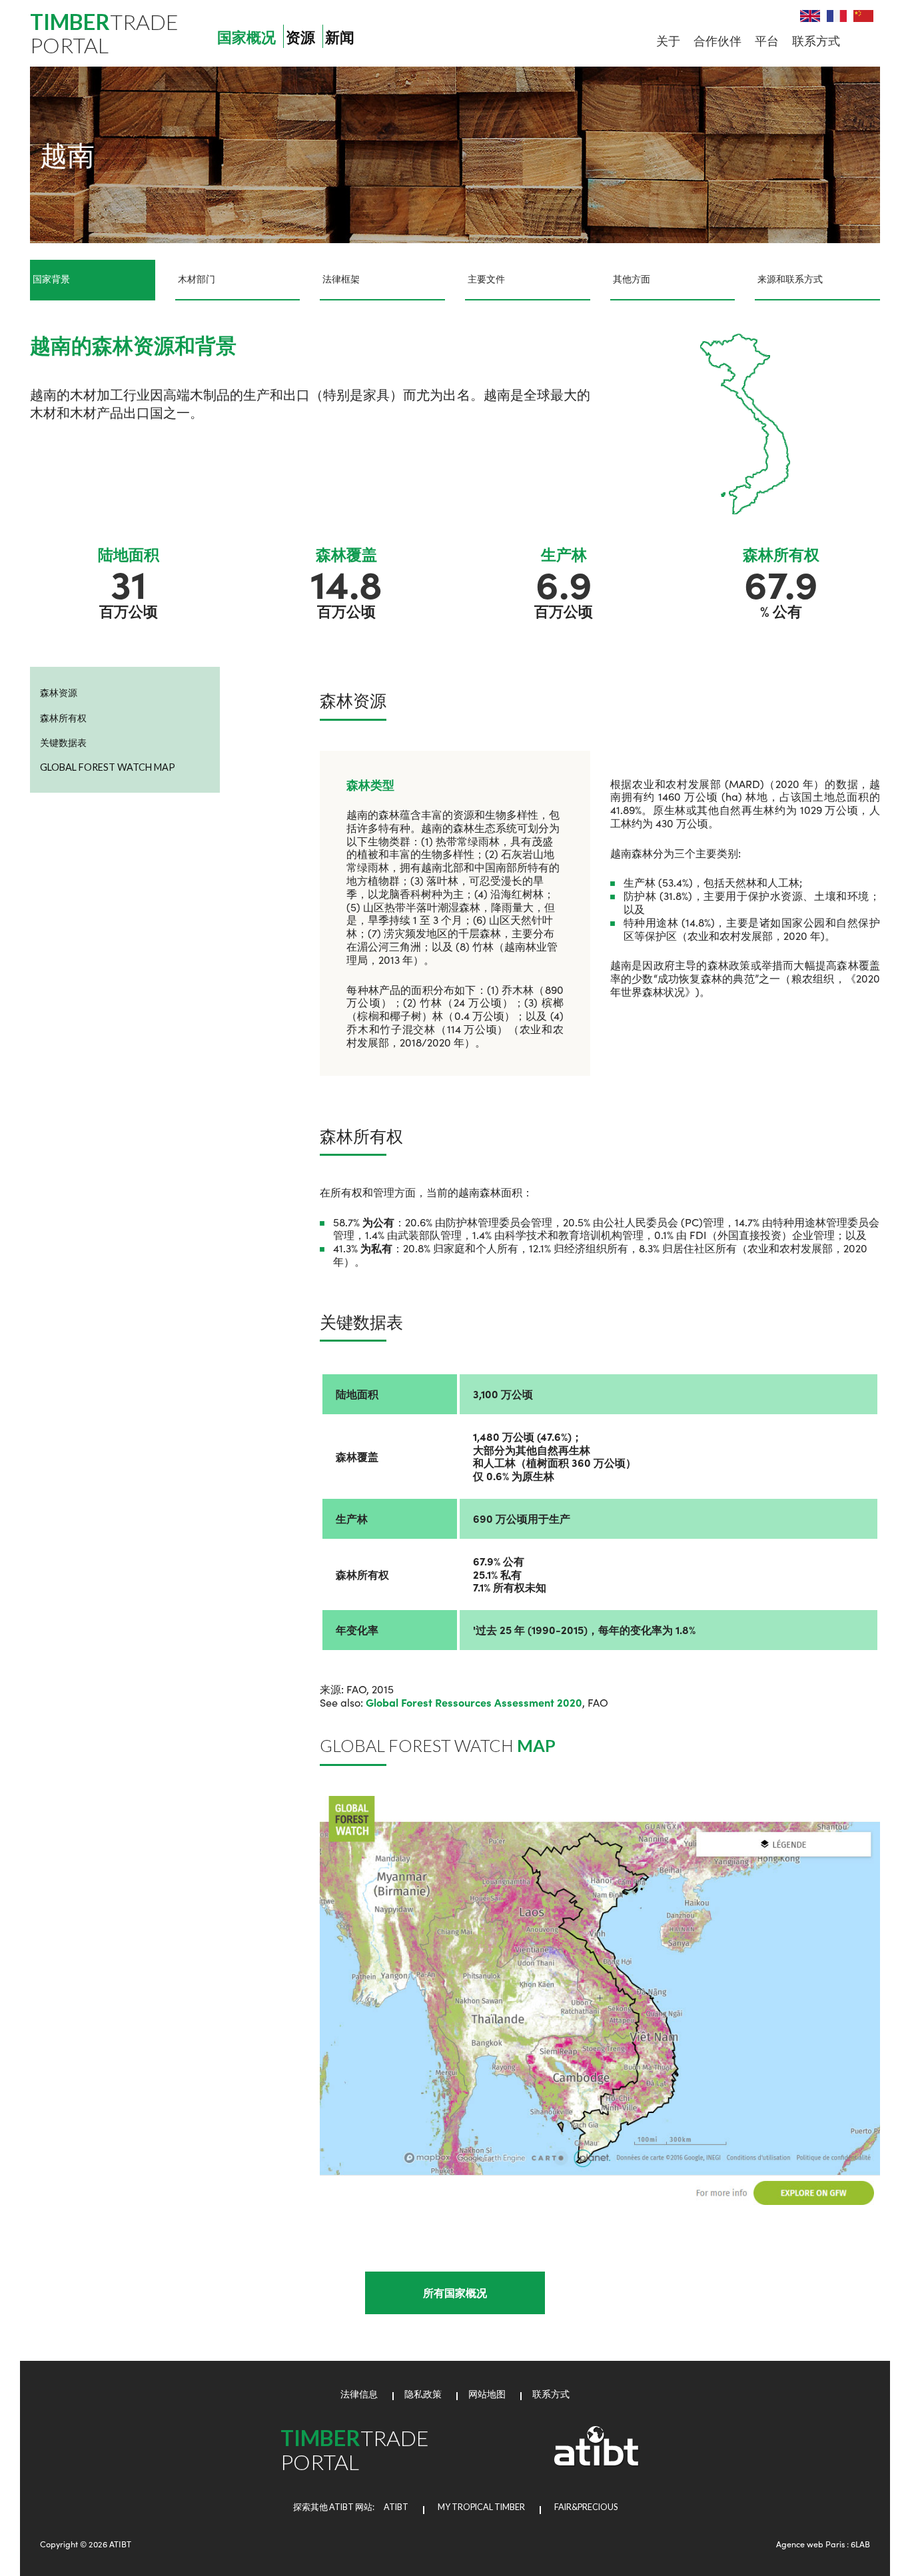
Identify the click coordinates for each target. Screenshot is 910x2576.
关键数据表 (63, 742)
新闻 (340, 38)
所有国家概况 (455, 2293)
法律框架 (341, 279)
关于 (668, 40)
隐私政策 (423, 2394)
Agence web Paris (810, 2544)
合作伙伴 (717, 40)
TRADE (104, 33)
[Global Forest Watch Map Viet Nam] (600, 2001)
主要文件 (486, 279)
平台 (767, 40)
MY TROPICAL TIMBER (481, 2507)
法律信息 (359, 2394)
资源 (300, 38)
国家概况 (246, 38)
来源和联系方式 (790, 279)
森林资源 (59, 692)
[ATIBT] (597, 2463)
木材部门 (197, 279)
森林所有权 (63, 718)
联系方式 (816, 40)
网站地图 (487, 2394)
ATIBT (392, 2507)
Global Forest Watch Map (108, 767)
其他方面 (632, 279)
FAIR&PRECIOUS (586, 2507)
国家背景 (51, 279)
